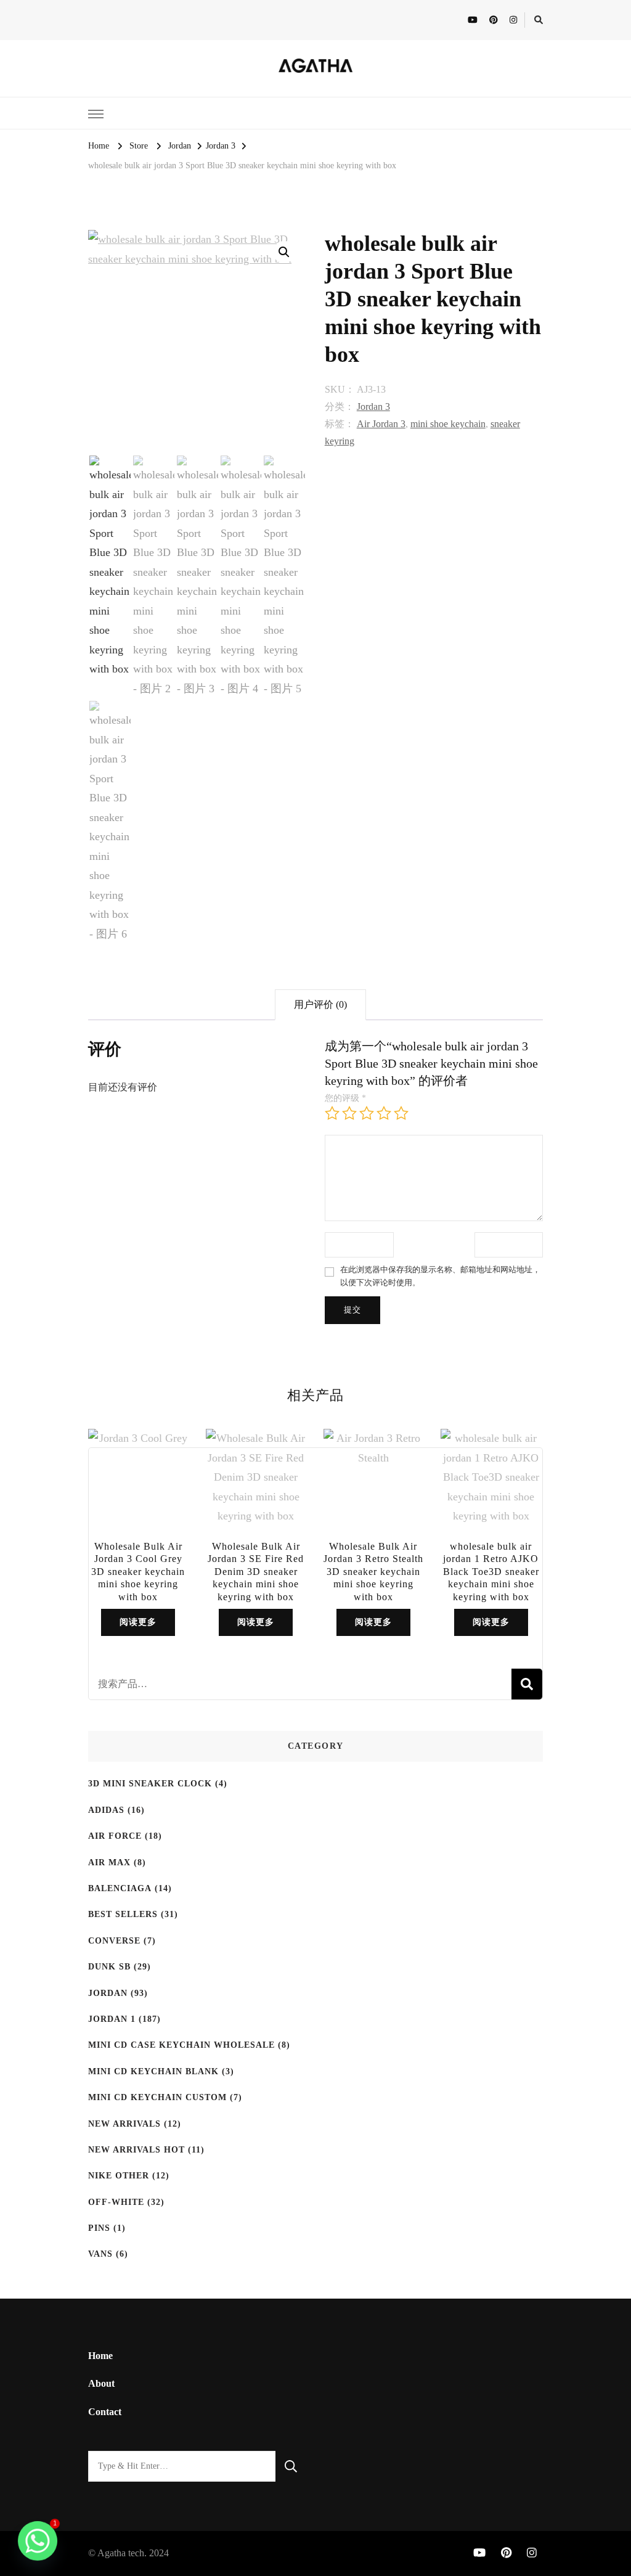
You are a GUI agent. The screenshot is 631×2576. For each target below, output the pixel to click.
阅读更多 (138, 1622)
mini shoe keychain (448, 424)
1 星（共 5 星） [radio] (332, 1113)
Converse (114, 1941)
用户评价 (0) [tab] (320, 1004)
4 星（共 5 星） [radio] (384, 1113)
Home (100, 2356)
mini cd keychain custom (157, 2097)
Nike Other (119, 2176)
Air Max (109, 1862)
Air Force (115, 1836)
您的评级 (345, 1098)
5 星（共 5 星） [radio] (401, 1113)
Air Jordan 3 (381, 424)
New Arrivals (124, 2124)
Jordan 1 (112, 2019)
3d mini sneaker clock (150, 1784)
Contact (105, 2412)
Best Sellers (123, 1914)
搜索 (527, 1684)
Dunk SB (109, 1967)
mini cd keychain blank (153, 2071)
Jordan (108, 1993)
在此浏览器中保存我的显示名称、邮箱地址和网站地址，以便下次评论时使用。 (440, 1276)
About (101, 2383)
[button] (284, 252)
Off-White (116, 2202)
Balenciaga (120, 1888)
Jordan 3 (373, 407)
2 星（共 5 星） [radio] (349, 1113)
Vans (100, 2254)
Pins (99, 2228)
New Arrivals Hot (136, 2150)
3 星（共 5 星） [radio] (367, 1113)
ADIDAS (106, 1810)
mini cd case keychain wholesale (181, 2045)
